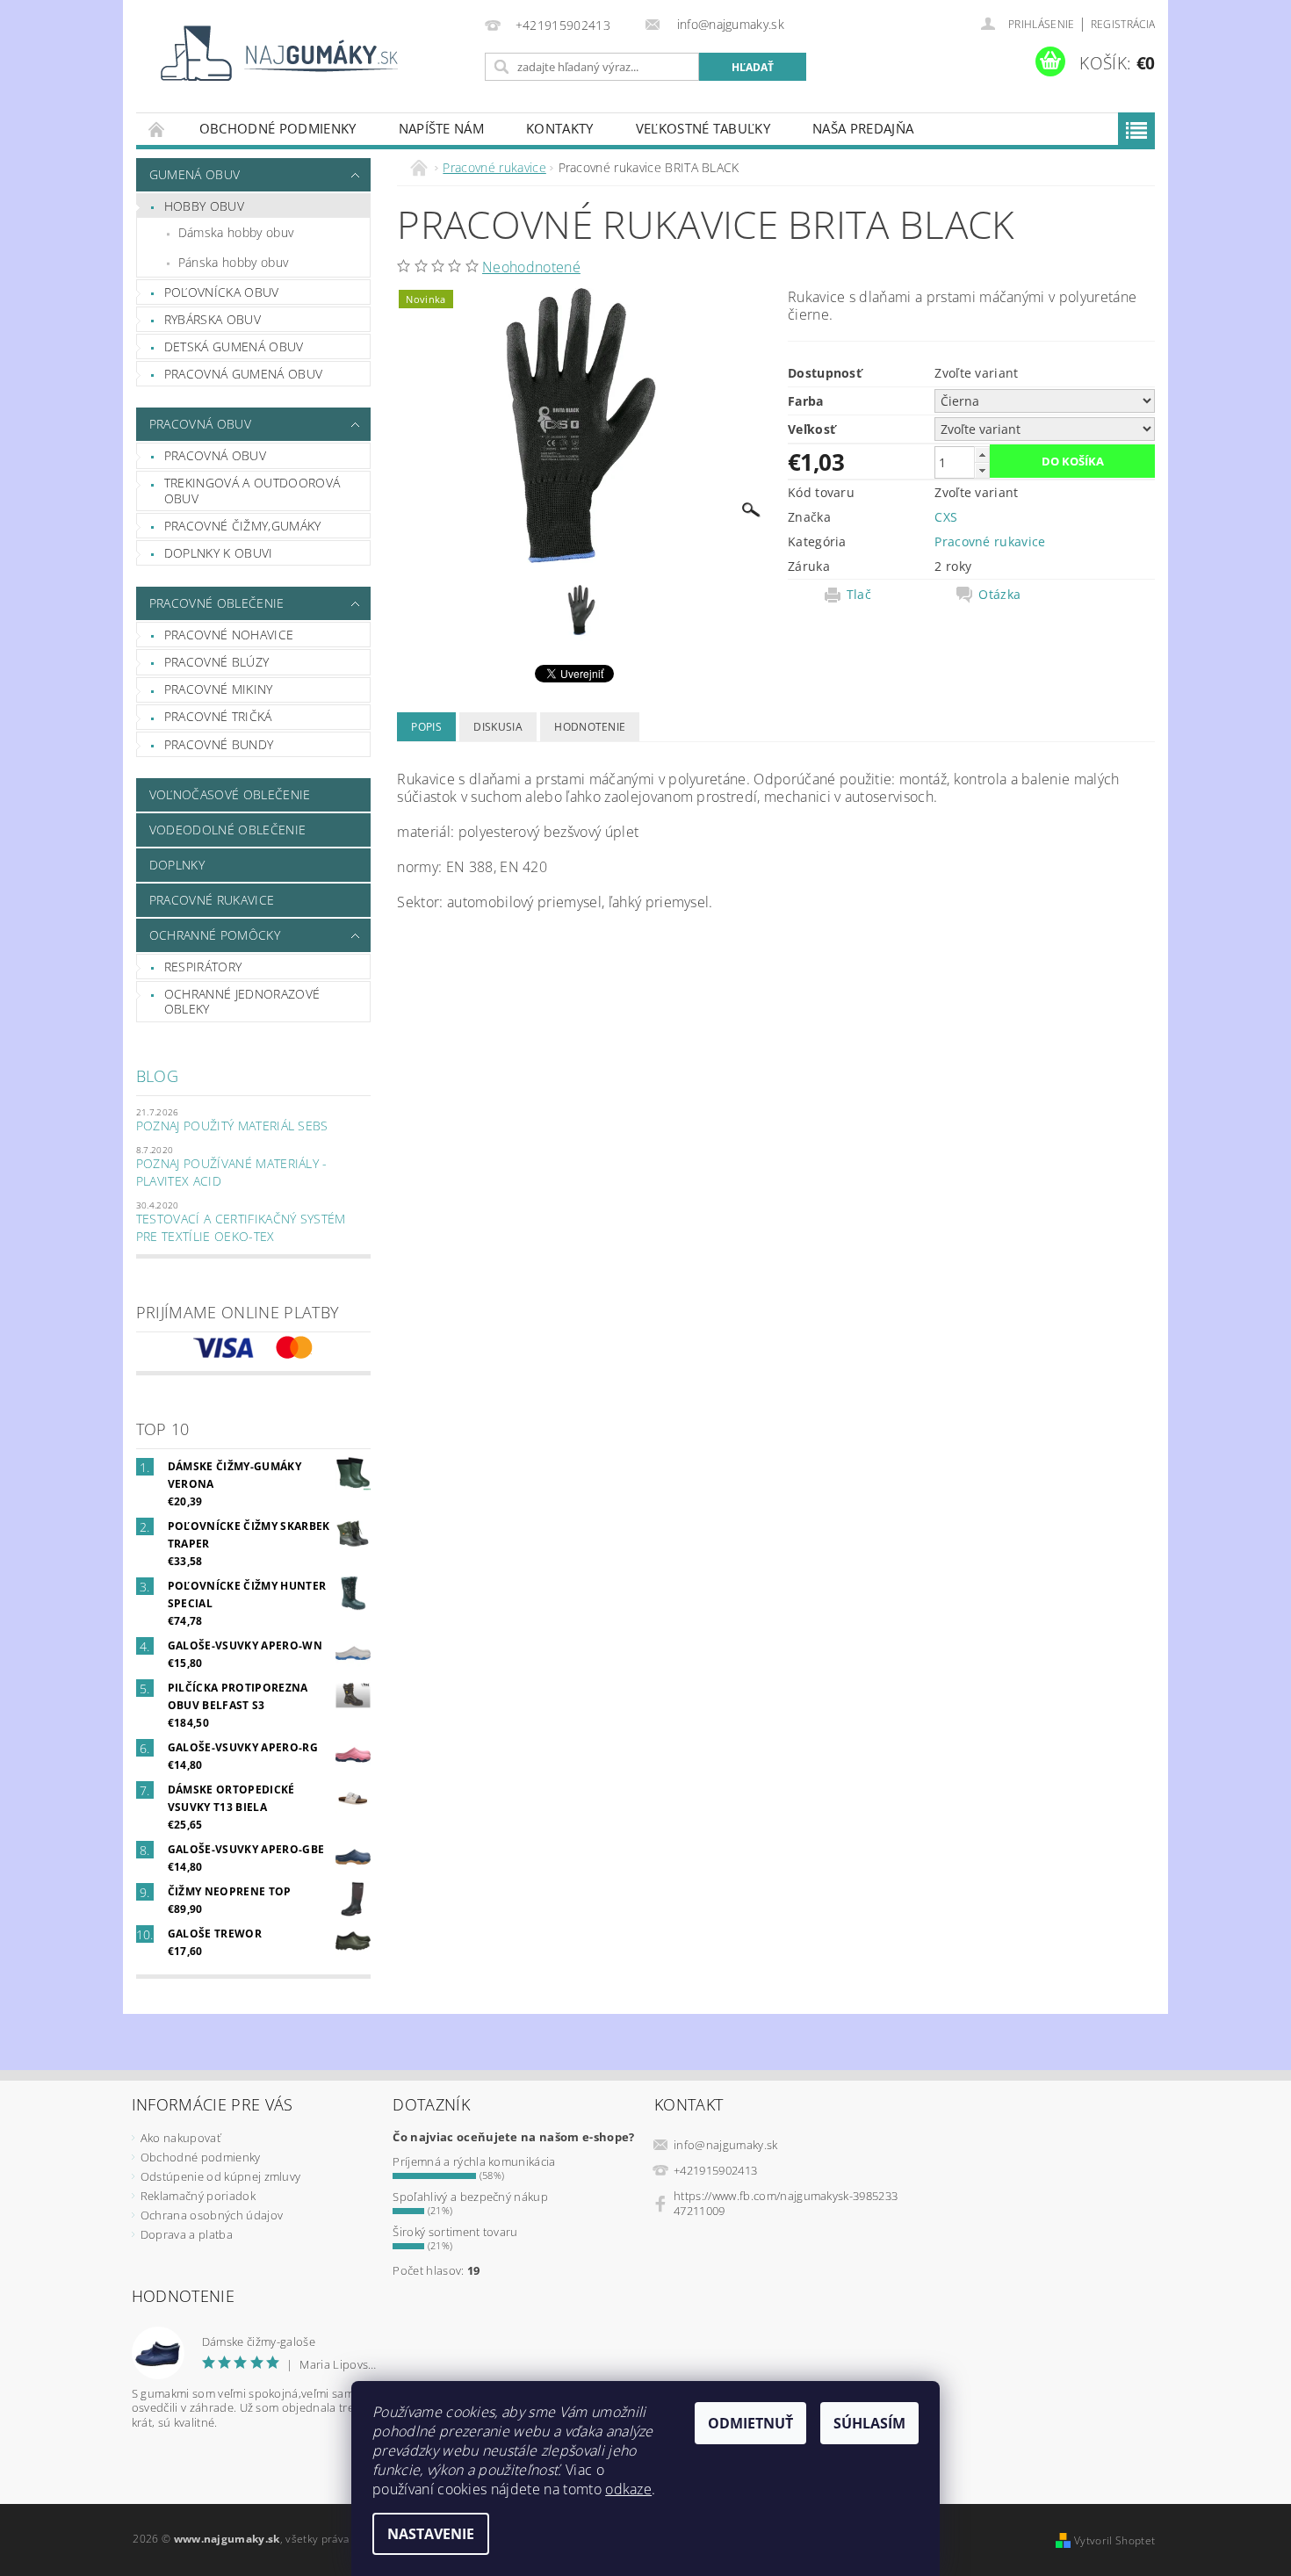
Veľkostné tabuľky (703, 128)
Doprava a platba (187, 2234)
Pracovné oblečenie (217, 603)
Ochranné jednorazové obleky (242, 1002)
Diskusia (498, 727)
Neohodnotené (531, 267)
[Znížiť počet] (982, 470)
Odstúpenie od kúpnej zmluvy (221, 2176)
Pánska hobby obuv (233, 262)
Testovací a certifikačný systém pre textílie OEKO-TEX (241, 1227)
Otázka (999, 595)
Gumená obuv (195, 174)
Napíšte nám (442, 128)
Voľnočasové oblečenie (230, 794)
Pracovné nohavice (229, 635)
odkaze (628, 2489)
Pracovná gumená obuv (243, 374)
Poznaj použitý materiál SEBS (232, 1126)
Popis (426, 727)
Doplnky (177, 865)
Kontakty (560, 128)
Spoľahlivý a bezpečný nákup (470, 2197)
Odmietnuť (750, 2423)
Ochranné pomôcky (215, 935)
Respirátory (203, 967)
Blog (157, 1076)
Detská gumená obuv (234, 346)
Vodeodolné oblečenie (227, 830)
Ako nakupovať (180, 2138)
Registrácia (1123, 24)
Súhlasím (869, 2423)
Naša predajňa (863, 128)
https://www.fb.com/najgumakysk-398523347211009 (786, 2203)
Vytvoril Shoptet (1114, 2540)
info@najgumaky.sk (725, 2145)
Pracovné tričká (218, 716)
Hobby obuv (204, 206)
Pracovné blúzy (216, 662)
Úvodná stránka (157, 129)
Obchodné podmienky (278, 128)
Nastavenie (431, 2534)
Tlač (859, 595)
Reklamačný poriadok (198, 2196)
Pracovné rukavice (212, 900)
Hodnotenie (590, 727)
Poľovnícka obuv (222, 292)
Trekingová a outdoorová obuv (252, 491)
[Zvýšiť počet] (982, 455)
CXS (946, 517)
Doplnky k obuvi (219, 553)
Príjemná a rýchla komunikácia (474, 2161)
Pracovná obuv (200, 424)
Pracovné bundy (219, 744)
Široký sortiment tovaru (455, 2232)
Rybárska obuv (213, 319)
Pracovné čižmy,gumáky (243, 526)
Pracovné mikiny (219, 689)
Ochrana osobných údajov (212, 2215)
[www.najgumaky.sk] (277, 53)
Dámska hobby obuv (236, 232)
